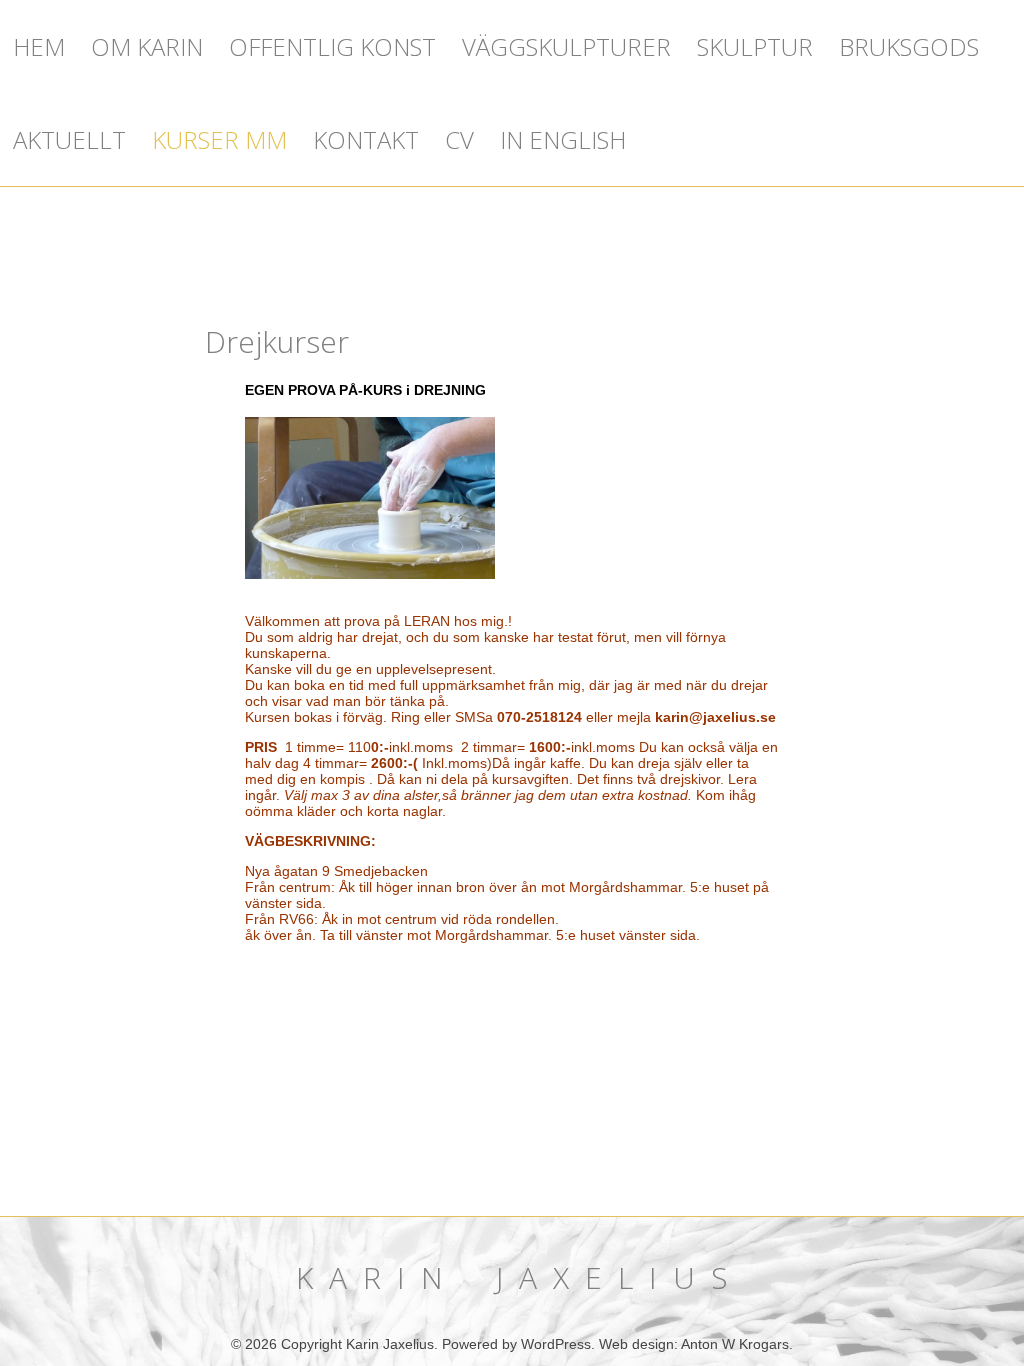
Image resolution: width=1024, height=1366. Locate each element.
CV (459, 139)
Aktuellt (69, 139)
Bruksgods (909, 46)
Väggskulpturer (566, 46)
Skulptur (755, 46)
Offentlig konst (332, 46)
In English (563, 139)
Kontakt (366, 139)
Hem (39, 46)
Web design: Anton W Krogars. (696, 1344)
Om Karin (147, 46)
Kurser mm (219, 139)
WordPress (556, 1344)
